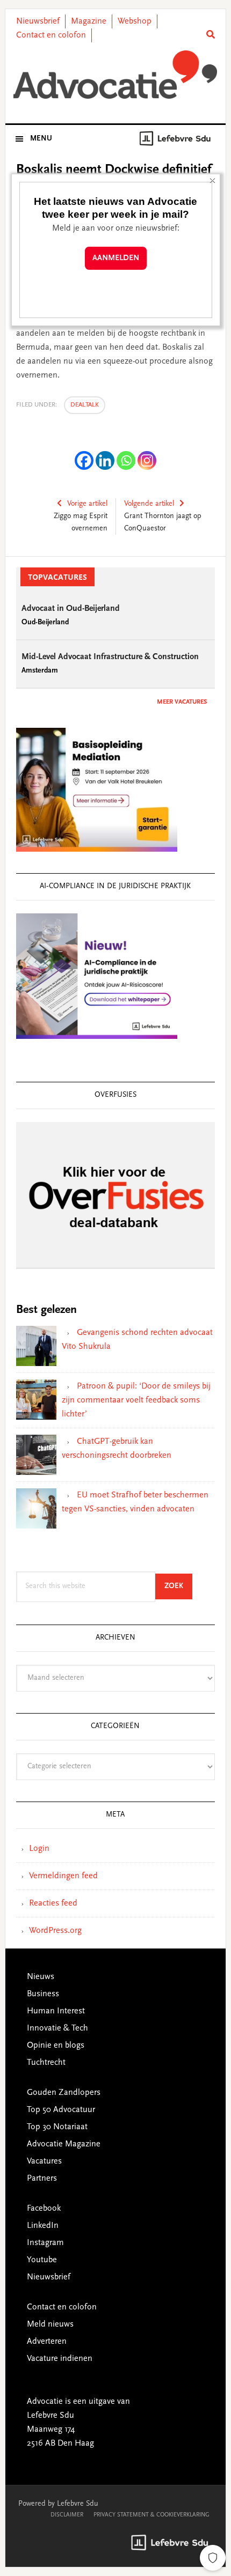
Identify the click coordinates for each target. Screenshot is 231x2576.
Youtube (42, 2260)
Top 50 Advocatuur (61, 2110)
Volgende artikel (149, 504)
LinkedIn (43, 2226)
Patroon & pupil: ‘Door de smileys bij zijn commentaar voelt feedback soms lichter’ (136, 1400)
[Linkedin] (105, 460)
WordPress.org (55, 1931)
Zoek (178, 1586)
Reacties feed (53, 1903)
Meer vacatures (182, 702)
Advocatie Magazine (64, 2144)
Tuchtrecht (46, 2063)
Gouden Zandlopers (64, 2093)
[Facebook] (84, 460)
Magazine (89, 21)
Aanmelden (116, 258)
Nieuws (41, 1977)
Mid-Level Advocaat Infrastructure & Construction (110, 657)
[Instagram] (147, 460)
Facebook (44, 2209)
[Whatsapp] (126, 460)
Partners (42, 2179)
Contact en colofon (51, 35)
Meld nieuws (50, 2324)
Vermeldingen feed (63, 1876)
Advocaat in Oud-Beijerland (71, 609)
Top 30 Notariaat (57, 2127)
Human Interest (56, 2011)
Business (43, 1994)
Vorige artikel (87, 504)
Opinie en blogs (56, 2046)
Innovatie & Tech (57, 2028)
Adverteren (47, 2342)
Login (39, 1849)
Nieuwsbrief (38, 21)
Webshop (135, 21)
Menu (41, 139)
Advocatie (116, 75)
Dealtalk (85, 405)
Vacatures (44, 2161)
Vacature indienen (60, 2359)
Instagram (45, 2243)
